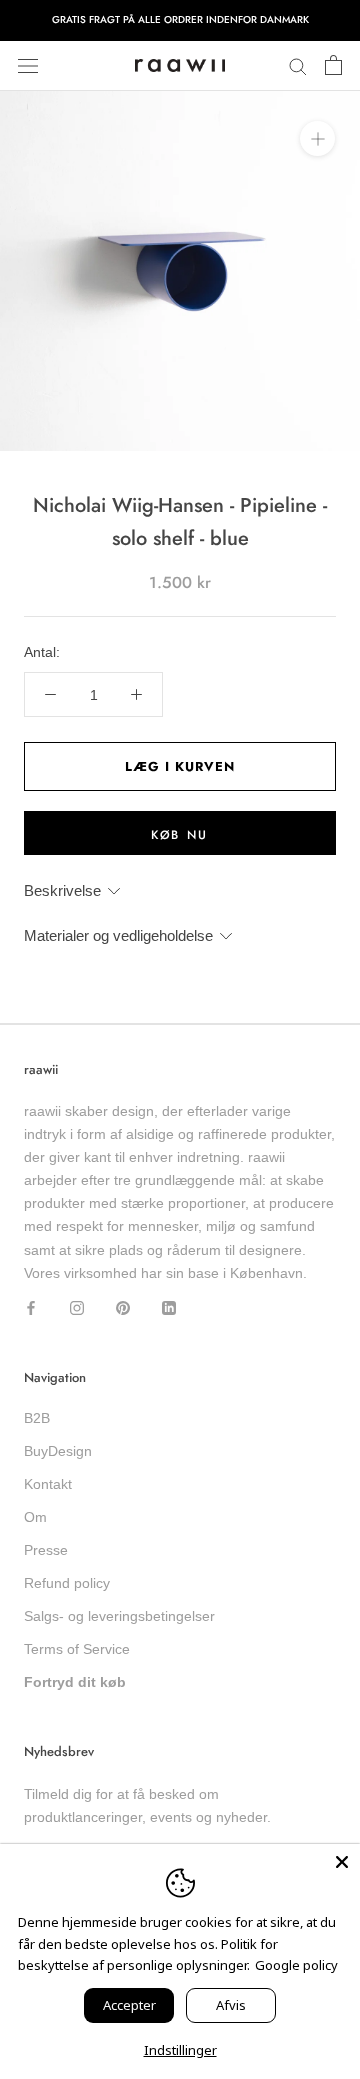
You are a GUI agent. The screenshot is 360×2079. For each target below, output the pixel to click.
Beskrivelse (62, 890)
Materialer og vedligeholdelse (118, 935)
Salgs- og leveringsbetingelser (119, 1616)
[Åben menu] (28, 65)
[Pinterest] (123, 1307)
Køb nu (179, 835)
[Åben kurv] (333, 66)
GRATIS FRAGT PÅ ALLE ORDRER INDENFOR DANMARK (180, 19)
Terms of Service (77, 1649)
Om (35, 1517)
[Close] (342, 1862)
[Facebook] (31, 1307)
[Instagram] (77, 1307)
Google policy (296, 1965)
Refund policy (67, 1583)
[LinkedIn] (169, 1307)
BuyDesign (58, 1451)
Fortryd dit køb (75, 1682)
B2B (37, 1418)
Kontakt (48, 1484)
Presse (46, 1550)
